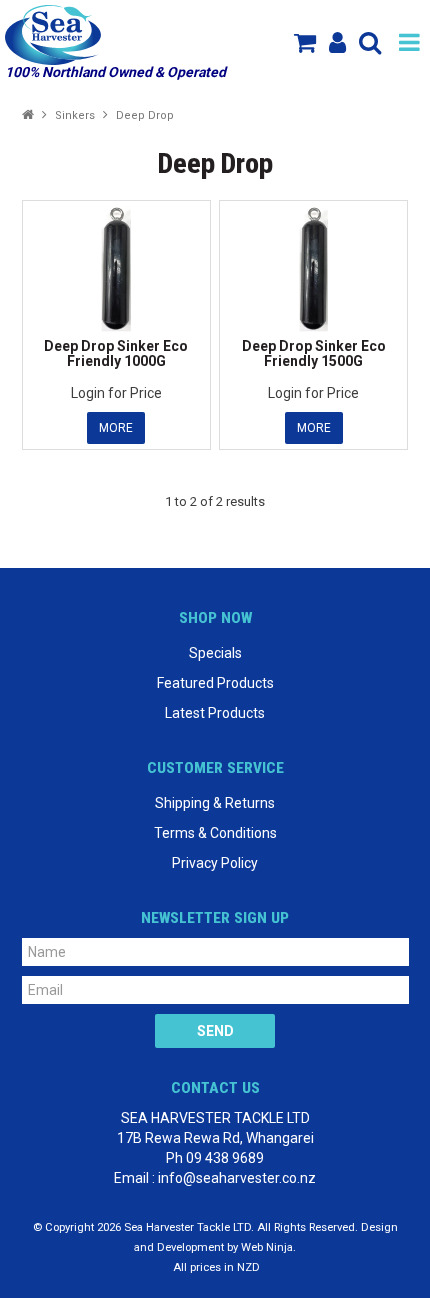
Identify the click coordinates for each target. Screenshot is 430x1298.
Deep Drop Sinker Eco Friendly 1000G (116, 353)
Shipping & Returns (215, 803)
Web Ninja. (268, 1247)
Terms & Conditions (215, 833)
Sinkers (75, 115)
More (116, 428)
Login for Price (116, 393)
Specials (215, 653)
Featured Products (215, 683)
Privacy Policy (215, 863)
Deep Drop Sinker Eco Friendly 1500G (314, 353)
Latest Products (215, 713)
